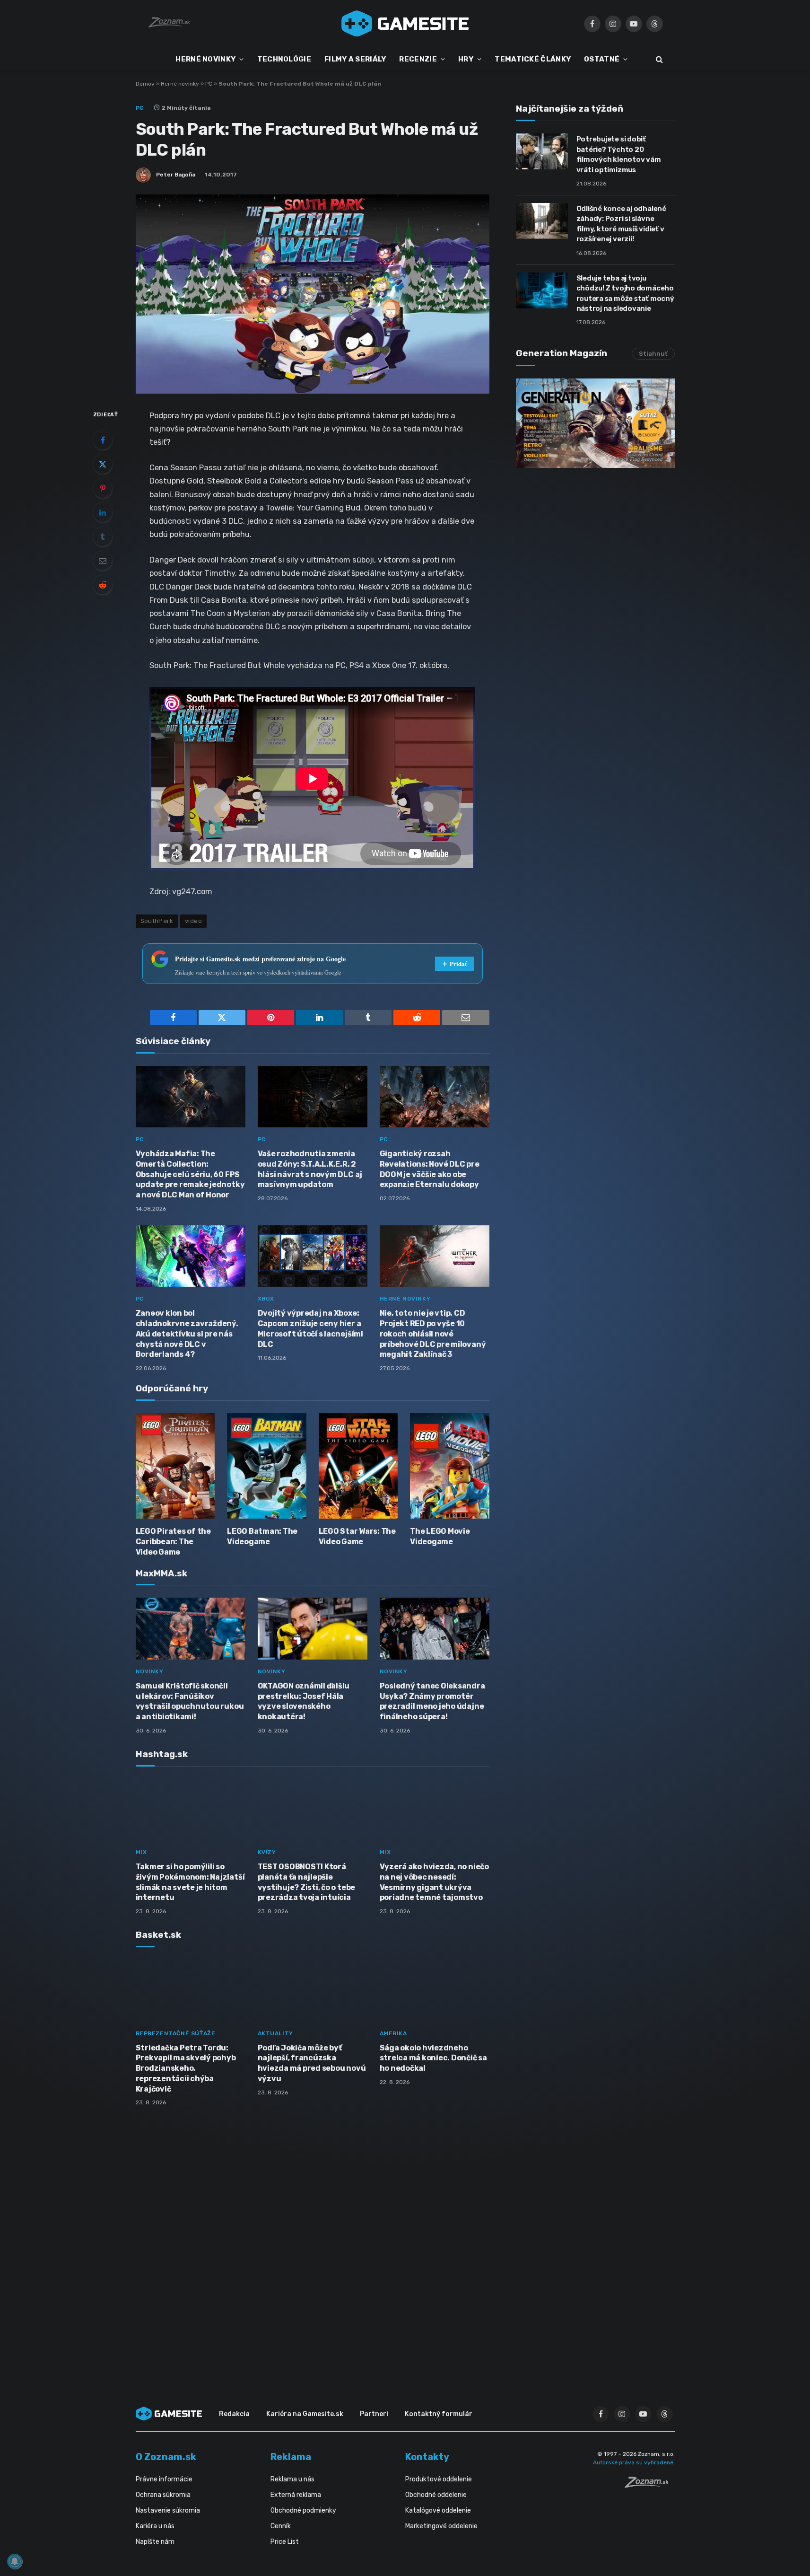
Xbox (266, 1299)
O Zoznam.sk (166, 2457)
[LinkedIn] (103, 512)
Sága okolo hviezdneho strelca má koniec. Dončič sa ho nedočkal (433, 2058)
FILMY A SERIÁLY (355, 59)
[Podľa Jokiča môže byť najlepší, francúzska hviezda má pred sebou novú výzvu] (313, 1991)
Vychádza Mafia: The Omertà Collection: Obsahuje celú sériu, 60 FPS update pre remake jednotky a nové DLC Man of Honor (190, 1174)
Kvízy (267, 1852)
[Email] (103, 561)
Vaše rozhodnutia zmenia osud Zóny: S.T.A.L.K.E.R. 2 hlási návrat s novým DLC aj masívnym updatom (310, 1169)
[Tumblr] (103, 536)
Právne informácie (164, 2479)
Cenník (281, 2526)
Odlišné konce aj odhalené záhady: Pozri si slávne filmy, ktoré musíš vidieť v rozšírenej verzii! (621, 224)
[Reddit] (103, 585)
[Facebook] (103, 440)
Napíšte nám (155, 2542)
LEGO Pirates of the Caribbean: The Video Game (173, 1542)
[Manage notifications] (15, 2561)
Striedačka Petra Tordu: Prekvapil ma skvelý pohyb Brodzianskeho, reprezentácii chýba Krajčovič (186, 2068)
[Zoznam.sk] (650, 2485)
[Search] (658, 59)
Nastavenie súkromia (168, 2510)
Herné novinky (180, 84)
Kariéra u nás (155, 2526)
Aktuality (275, 2033)
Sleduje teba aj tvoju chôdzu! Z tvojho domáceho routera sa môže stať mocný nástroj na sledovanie (625, 293)
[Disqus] (313, 2239)
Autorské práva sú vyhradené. (634, 2462)
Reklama (291, 2457)
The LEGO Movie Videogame (440, 1536)
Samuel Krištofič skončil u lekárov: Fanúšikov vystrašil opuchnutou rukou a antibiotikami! (190, 1701)
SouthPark (157, 921)
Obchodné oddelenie (436, 2495)
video (193, 921)
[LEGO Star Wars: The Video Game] (358, 1466)
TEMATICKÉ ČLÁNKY (533, 59)
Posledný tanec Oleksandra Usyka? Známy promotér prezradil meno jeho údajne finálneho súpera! (432, 1701)
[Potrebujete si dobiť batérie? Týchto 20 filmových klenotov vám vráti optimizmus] (542, 151)
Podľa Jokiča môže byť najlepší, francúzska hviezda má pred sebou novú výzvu (312, 2063)
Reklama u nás (292, 2479)
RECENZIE (418, 59)
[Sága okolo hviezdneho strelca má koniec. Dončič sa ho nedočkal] (435, 1991)
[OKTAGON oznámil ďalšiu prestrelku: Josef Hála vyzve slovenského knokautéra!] (313, 1629)
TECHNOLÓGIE (284, 59)
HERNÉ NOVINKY (205, 59)
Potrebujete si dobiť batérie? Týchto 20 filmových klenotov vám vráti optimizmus (619, 154)
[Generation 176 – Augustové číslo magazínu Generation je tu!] (595, 423)
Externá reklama (296, 2495)
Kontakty (427, 2457)
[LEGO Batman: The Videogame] (267, 1466)
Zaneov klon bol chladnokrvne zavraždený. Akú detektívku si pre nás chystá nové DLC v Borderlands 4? (187, 1334)
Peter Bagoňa (176, 175)
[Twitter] (103, 464)
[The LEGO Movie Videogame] (450, 1466)
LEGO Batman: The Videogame (262, 1536)
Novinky (150, 1671)
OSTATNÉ (602, 59)
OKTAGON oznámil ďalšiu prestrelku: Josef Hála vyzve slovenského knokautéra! (304, 1701)
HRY (466, 59)
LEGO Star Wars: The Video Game (357, 1536)
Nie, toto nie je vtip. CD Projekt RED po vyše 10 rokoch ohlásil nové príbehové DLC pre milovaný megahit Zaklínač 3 (433, 1334)
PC (209, 84)
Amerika (393, 2033)
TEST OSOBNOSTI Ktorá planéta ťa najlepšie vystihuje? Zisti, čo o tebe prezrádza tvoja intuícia (307, 1882)
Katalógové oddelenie (438, 2510)
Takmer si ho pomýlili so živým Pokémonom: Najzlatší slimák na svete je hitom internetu (190, 1882)
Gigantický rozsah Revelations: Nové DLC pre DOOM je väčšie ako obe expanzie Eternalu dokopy (430, 1169)
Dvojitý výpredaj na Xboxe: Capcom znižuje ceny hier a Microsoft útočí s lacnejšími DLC (310, 1328)
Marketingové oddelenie (441, 2526)
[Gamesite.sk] (405, 24)
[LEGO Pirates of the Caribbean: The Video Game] (175, 1466)
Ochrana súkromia (163, 2495)
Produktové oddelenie (439, 2479)
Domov (145, 84)
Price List (285, 2542)
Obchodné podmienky (303, 2510)
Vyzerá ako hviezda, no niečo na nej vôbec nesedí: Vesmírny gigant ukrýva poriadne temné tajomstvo (434, 1882)
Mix (141, 1852)
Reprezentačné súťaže (176, 2033)
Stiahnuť (653, 354)
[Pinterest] (103, 488)
